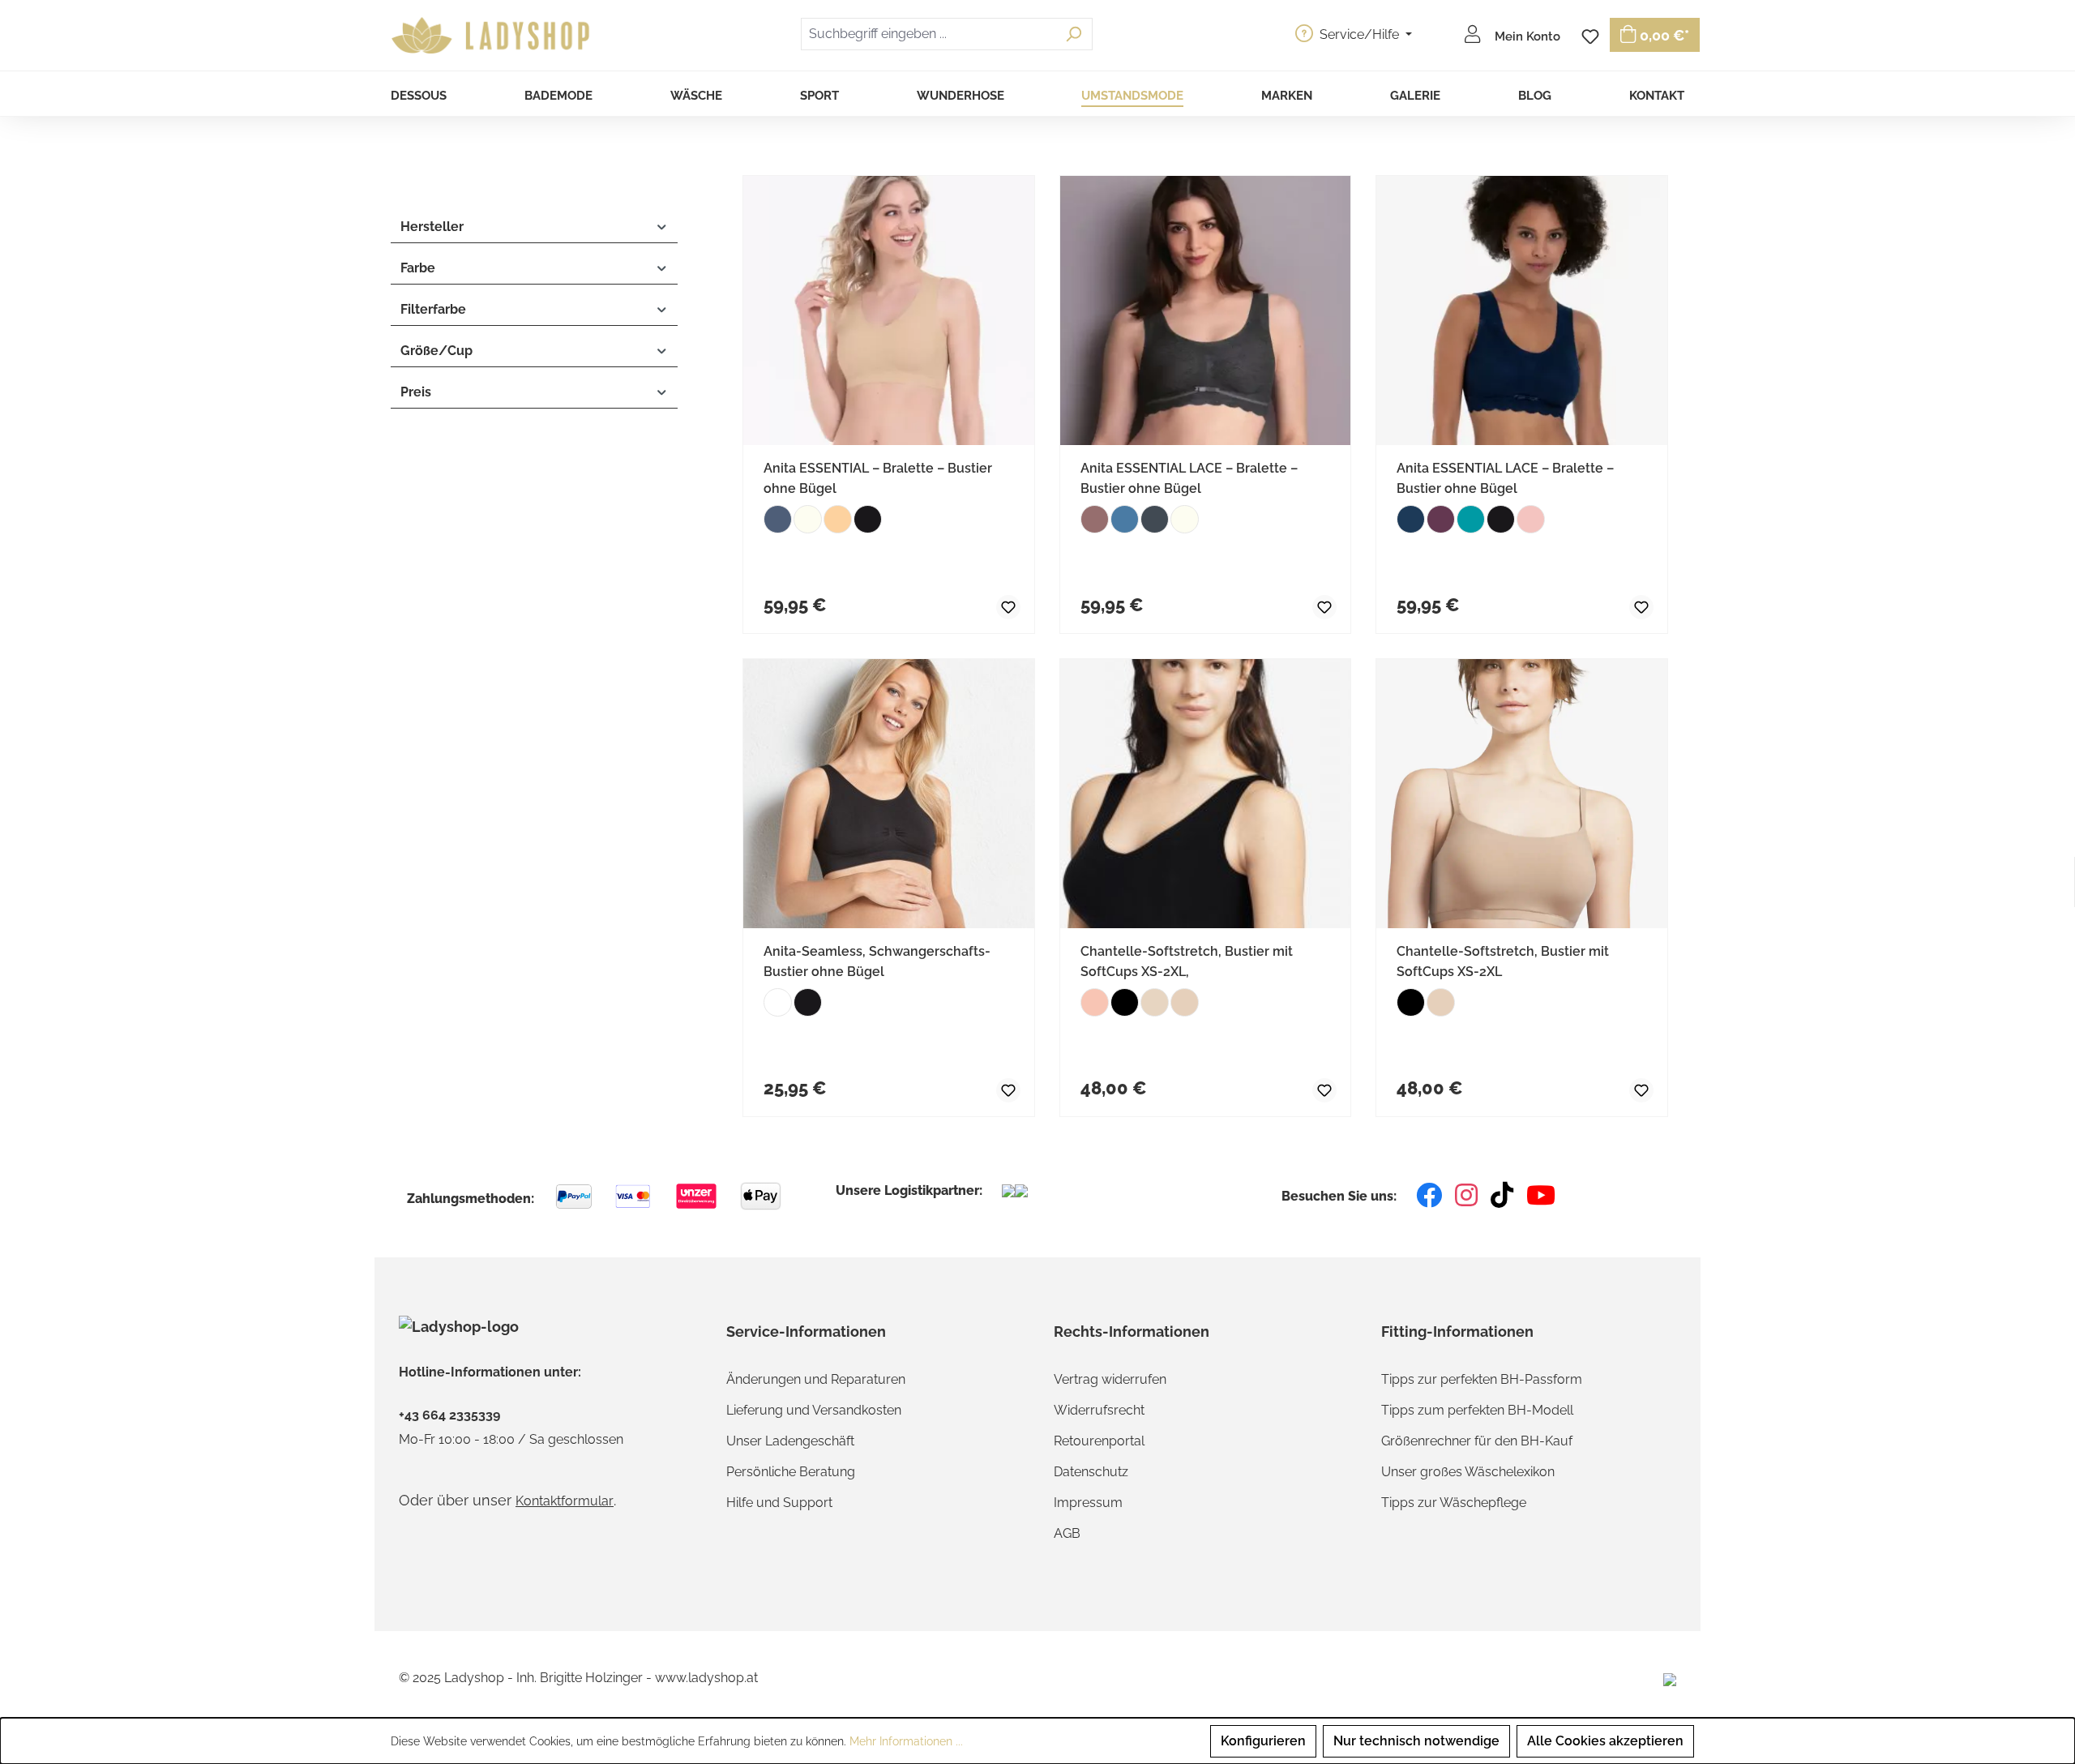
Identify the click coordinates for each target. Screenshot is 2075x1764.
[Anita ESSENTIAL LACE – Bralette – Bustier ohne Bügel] (1206, 310)
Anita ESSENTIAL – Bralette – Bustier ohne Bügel (878, 478)
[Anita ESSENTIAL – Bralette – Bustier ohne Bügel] (889, 310)
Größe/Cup (436, 351)
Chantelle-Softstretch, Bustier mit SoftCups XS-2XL (1503, 961)
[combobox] (928, 34)
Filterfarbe (433, 309)
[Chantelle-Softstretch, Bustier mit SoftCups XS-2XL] (1522, 794)
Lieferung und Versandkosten (814, 1410)
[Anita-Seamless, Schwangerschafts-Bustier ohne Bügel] (889, 794)
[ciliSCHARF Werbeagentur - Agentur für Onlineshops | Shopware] (1670, 1678)
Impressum (1088, 1503)
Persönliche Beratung (791, 1472)
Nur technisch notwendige (1416, 1741)
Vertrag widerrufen (1110, 1379)
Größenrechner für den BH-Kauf (1477, 1441)
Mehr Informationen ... (906, 1741)
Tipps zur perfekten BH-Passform (1482, 1379)
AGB (1067, 1533)
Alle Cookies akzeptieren (1605, 1741)
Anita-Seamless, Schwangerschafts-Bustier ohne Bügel (877, 961)
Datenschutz (1091, 1472)
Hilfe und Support (779, 1503)
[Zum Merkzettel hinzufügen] (995, 605)
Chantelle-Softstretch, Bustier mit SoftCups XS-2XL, (1187, 961)
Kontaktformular (565, 1501)
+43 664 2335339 (449, 1415)
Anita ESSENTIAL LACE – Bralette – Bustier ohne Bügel (1189, 478)
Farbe (418, 268)
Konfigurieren (1263, 1741)
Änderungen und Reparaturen (816, 1379)
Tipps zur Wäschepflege (1454, 1503)
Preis (416, 392)
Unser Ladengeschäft (790, 1441)
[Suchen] (1074, 34)
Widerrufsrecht (1099, 1410)
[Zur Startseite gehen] (493, 36)
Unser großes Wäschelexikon (1468, 1472)
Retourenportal (1099, 1441)
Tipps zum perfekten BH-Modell (1477, 1410)
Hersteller (432, 227)
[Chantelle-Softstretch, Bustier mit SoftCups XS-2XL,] (1206, 794)
